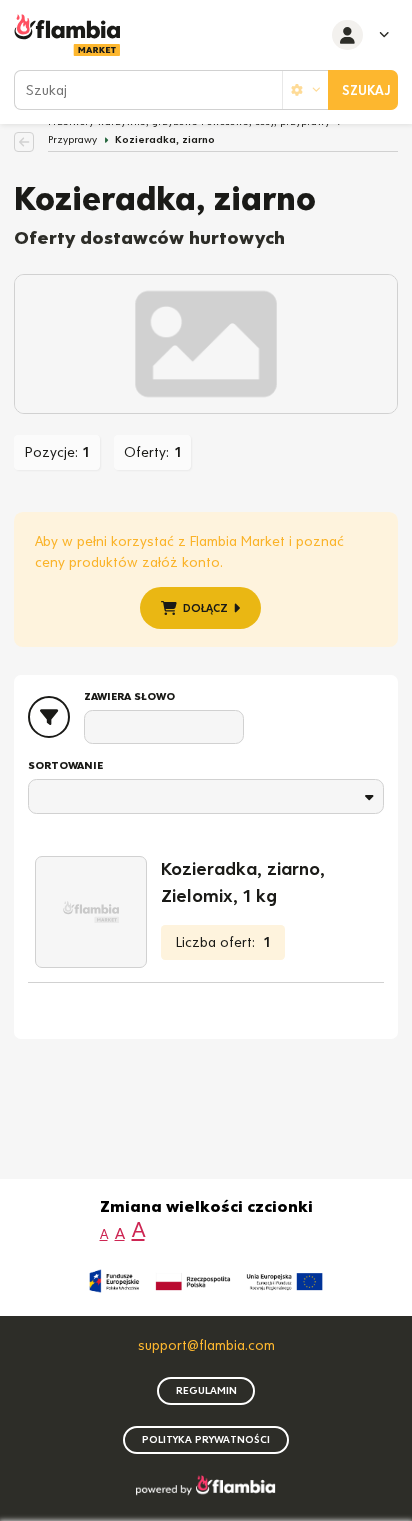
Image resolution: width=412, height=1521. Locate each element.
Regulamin (206, 1390)
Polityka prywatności (206, 1439)
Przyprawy (72, 139)
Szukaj (366, 90)
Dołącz (205, 608)
